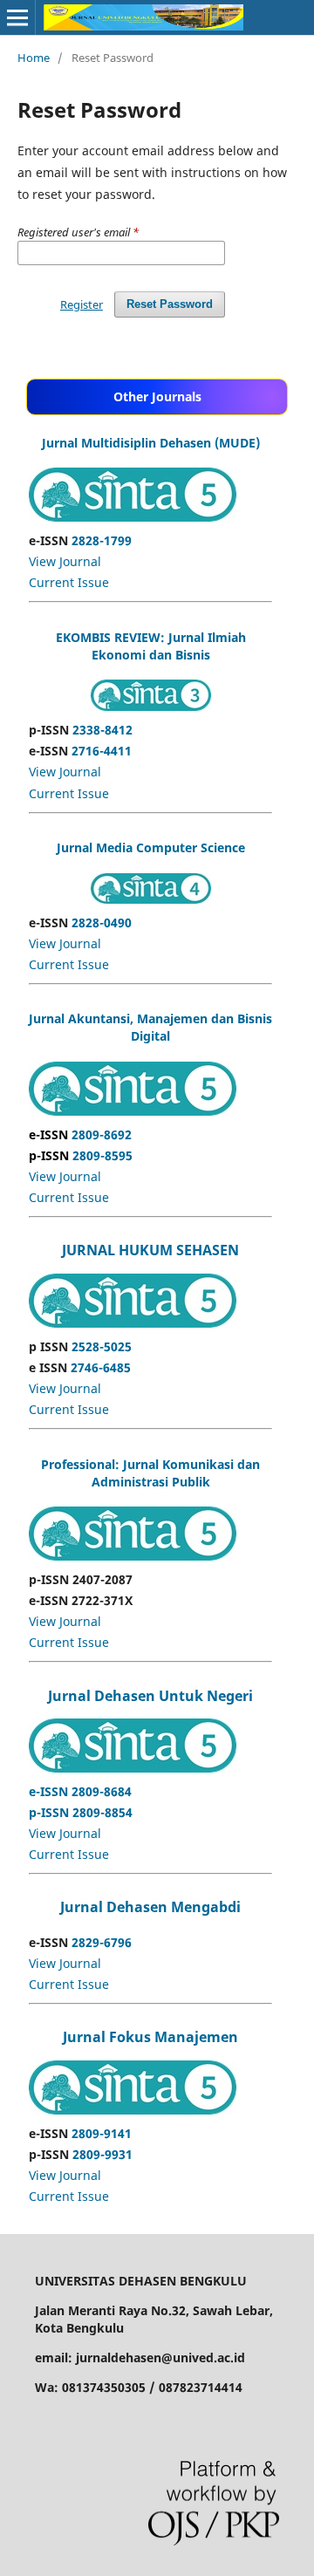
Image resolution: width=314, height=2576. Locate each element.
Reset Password (170, 304)
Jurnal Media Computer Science (151, 847)
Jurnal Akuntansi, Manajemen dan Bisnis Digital (150, 1027)
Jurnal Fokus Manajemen (150, 2037)
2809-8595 (81, 1155)
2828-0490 (102, 922)
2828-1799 (102, 540)
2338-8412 (102, 730)
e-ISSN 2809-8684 (80, 1791)
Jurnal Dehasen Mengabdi (150, 1907)
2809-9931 (102, 2154)
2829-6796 (102, 1942)
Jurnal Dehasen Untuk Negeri (150, 1696)
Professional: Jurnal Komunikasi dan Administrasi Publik (150, 1473)
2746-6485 (101, 1367)
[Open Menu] (17, 17)
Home (34, 58)
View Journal (65, 561)
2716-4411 (102, 751)
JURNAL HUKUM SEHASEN (150, 1250)
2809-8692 (80, 1134)
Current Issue (69, 582)
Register (82, 304)
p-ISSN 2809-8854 (81, 1812)
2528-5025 (102, 1346)
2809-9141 (102, 2133)
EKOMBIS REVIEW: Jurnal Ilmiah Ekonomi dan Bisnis (151, 646)
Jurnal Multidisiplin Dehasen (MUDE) (151, 443)
